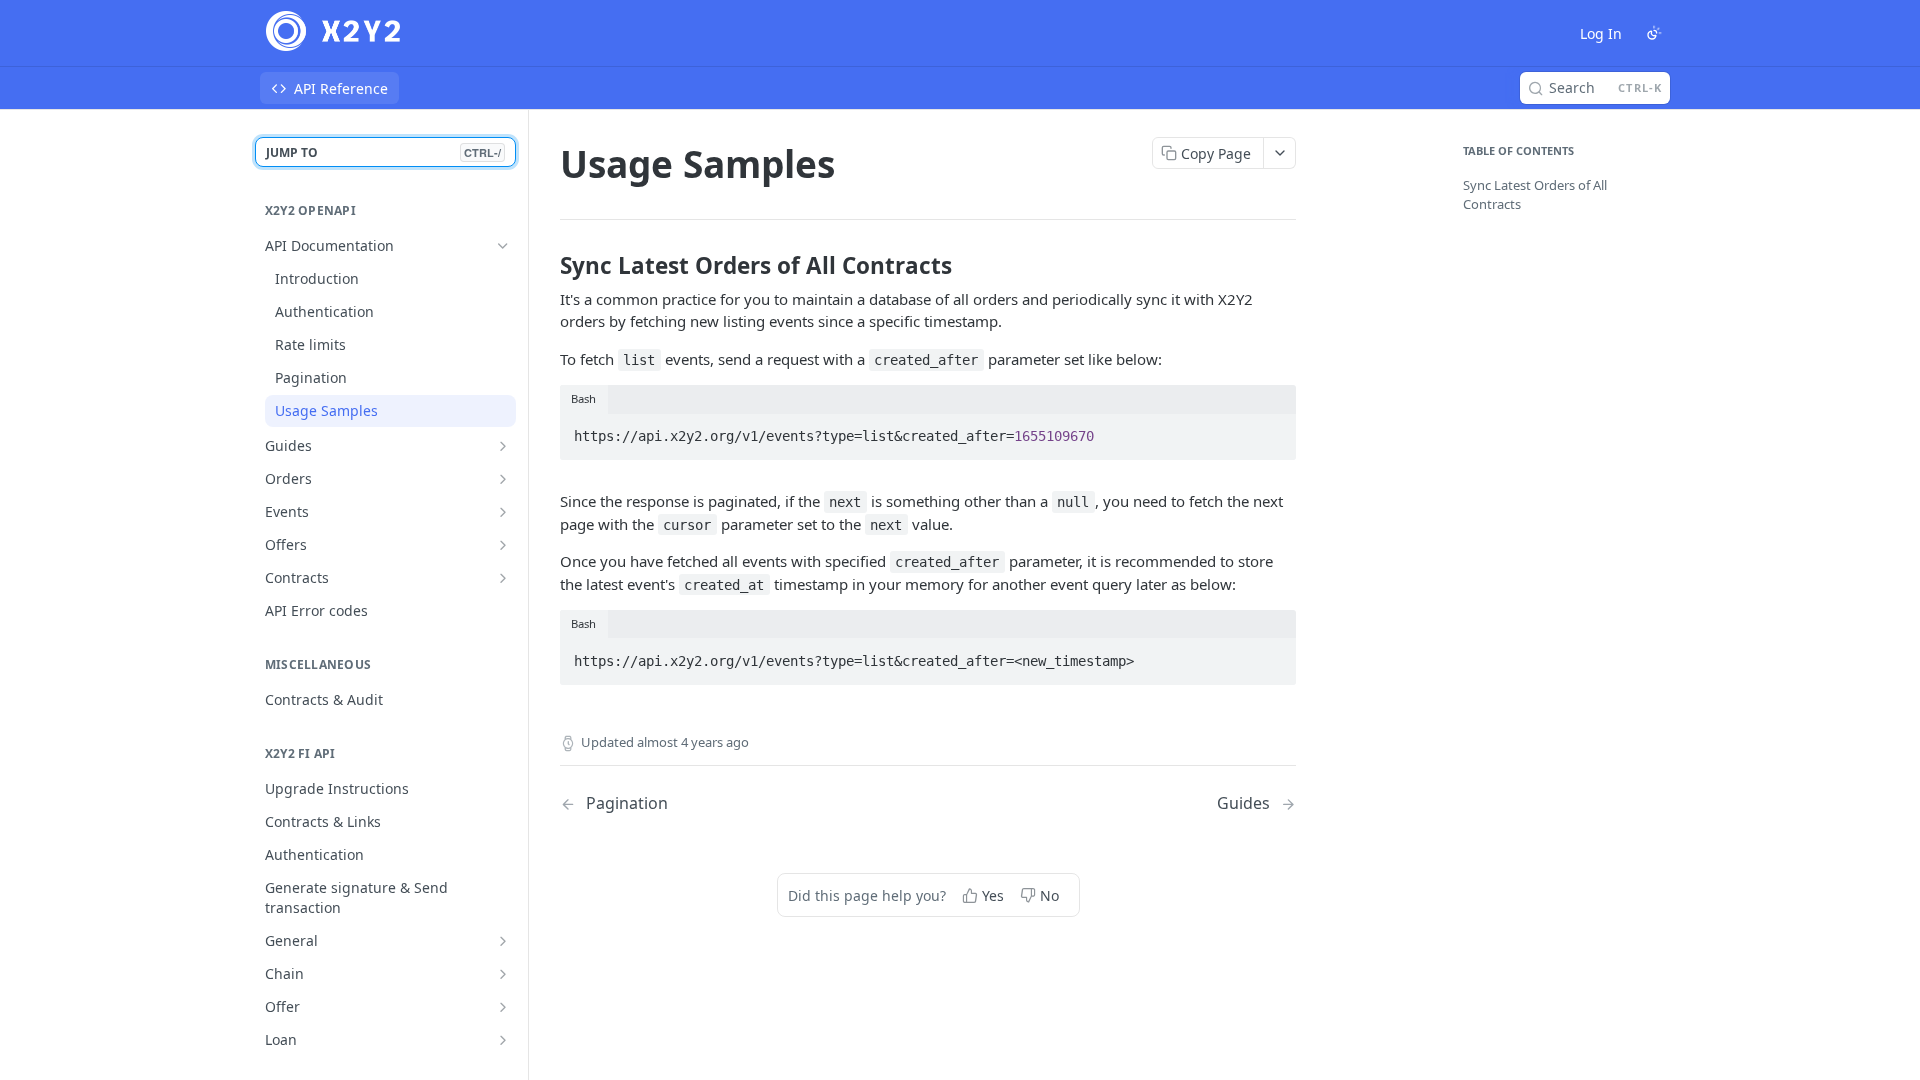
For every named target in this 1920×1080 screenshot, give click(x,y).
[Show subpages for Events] (503, 512)
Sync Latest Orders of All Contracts (1535, 195)
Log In (1601, 33)
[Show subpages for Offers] (503, 545)
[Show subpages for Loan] (503, 1040)
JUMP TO (383, 152)
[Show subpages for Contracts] (503, 578)
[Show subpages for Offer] (503, 1007)
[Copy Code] (1272, 430)
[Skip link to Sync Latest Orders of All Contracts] (546, 266)
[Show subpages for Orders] (503, 479)
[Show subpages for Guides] (503, 446)
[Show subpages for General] (503, 941)
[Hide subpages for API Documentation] (503, 246)
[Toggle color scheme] (1654, 33)
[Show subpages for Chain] (503, 974)
